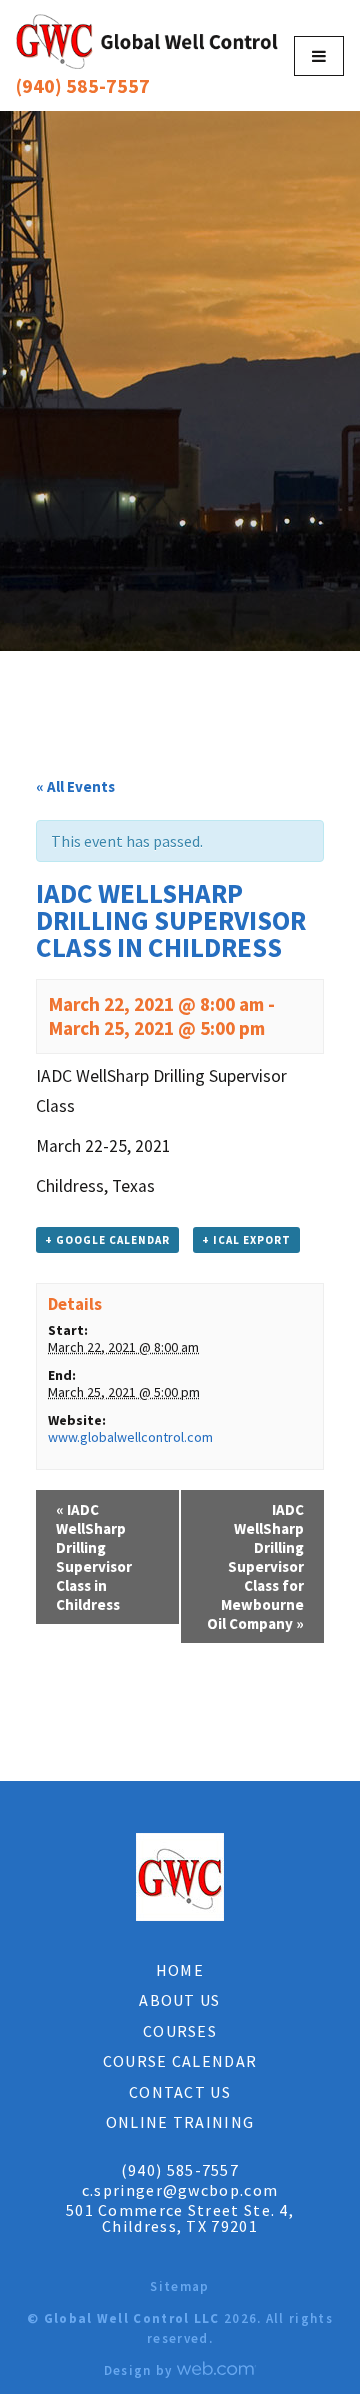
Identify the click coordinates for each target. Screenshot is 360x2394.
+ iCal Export (246, 1240)
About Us (179, 2000)
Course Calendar (180, 2061)
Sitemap (179, 2286)
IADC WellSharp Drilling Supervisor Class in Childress (94, 1557)
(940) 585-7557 (83, 85)
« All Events (75, 786)
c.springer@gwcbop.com (180, 2190)
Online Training (180, 2122)
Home (180, 1970)
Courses (180, 2031)
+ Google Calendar (107, 1240)
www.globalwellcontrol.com (130, 1437)
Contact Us (180, 2092)
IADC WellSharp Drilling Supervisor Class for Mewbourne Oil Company (255, 1566)
